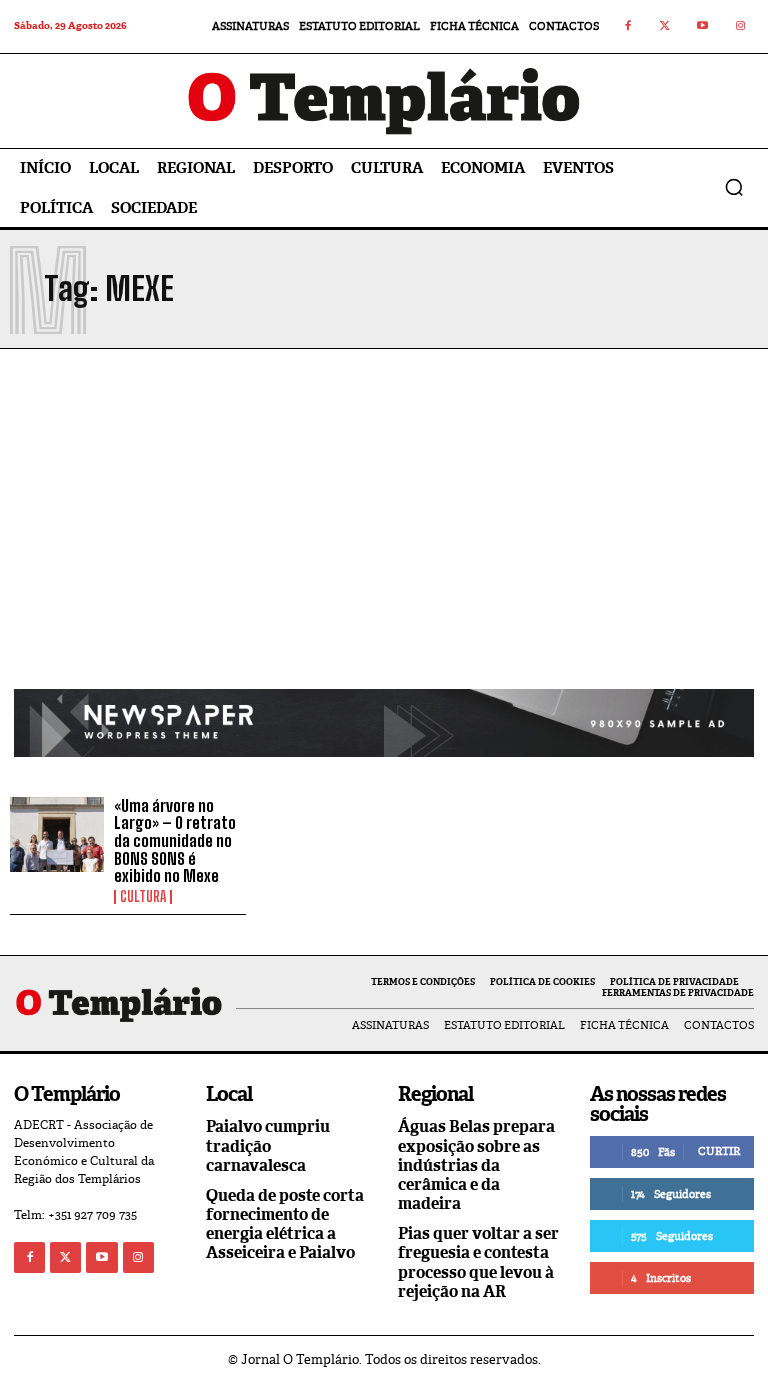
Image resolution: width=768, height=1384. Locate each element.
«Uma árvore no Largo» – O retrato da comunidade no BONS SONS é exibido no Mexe (175, 840)
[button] (734, 187)
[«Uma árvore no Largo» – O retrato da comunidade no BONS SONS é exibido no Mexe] (57, 835)
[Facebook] (628, 27)
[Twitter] (666, 27)
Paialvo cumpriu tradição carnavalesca (268, 1145)
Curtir (719, 1151)
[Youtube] (703, 27)
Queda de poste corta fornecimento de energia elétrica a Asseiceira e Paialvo (285, 1224)
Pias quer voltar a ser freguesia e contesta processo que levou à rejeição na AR (478, 1262)
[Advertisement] (384, 539)
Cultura (143, 897)
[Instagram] (741, 27)
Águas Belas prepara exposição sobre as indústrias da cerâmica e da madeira (476, 1165)
